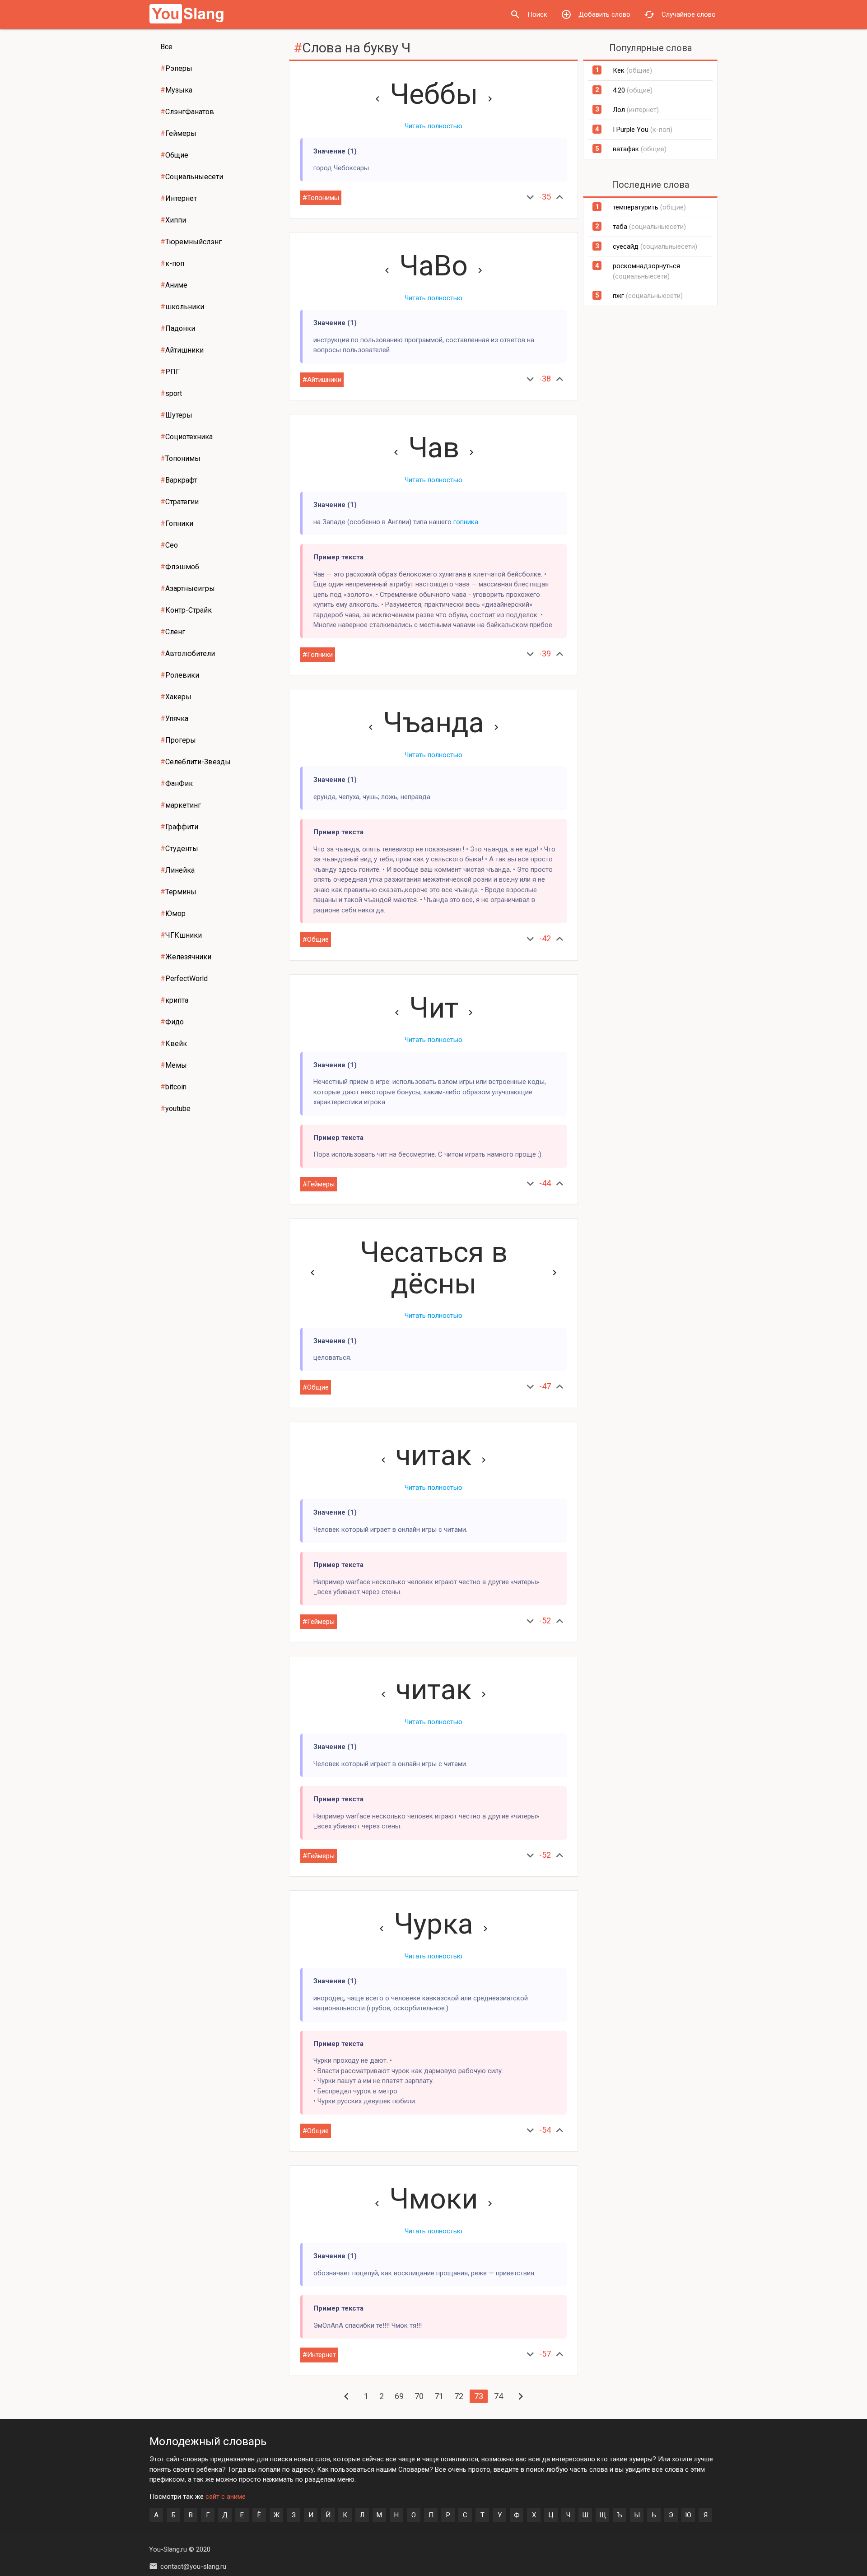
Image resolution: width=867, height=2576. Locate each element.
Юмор (173, 914)
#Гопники (318, 655)
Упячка (174, 718)
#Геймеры (319, 1184)
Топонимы (180, 458)
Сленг (173, 632)
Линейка (177, 870)
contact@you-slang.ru (193, 2567)
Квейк (174, 1044)
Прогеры (178, 740)
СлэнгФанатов (187, 112)
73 (479, 2396)
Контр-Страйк (186, 610)
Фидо (172, 1022)
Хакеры (176, 697)
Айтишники (182, 350)
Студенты (179, 849)
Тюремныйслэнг (191, 242)
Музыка (176, 90)
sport (171, 393)
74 (499, 2396)
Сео (169, 545)
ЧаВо (433, 266)
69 (399, 2396)
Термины (178, 892)
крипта (174, 1000)
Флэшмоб (180, 567)
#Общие (316, 939)
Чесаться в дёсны (434, 1268)
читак (433, 1455)
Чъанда (433, 723)
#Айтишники (322, 380)
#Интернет (319, 2355)
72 (459, 2396)
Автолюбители (188, 653)
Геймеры (178, 133)
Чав (434, 448)
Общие (174, 155)
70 (419, 2396)
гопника (466, 522)
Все (166, 47)
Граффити (179, 827)
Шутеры (176, 415)
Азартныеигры (188, 588)
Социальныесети (192, 177)
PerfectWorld (184, 979)
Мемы (174, 1065)
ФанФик (177, 783)
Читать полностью (433, 126)
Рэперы (176, 68)
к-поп (172, 263)
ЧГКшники (181, 935)
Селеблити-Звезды (196, 762)
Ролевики (180, 675)
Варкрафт (179, 480)
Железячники (186, 957)
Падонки (178, 328)
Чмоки (433, 2199)
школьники (182, 307)
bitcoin (173, 1087)
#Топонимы (321, 198)
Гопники (177, 523)
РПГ (170, 372)
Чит (434, 1008)
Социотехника (186, 437)
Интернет (179, 198)
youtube (175, 1109)
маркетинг (181, 805)
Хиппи (173, 220)
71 (439, 2396)
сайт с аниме (226, 2497)
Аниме (174, 285)
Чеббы (434, 94)
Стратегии (179, 502)
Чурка (433, 1924)
